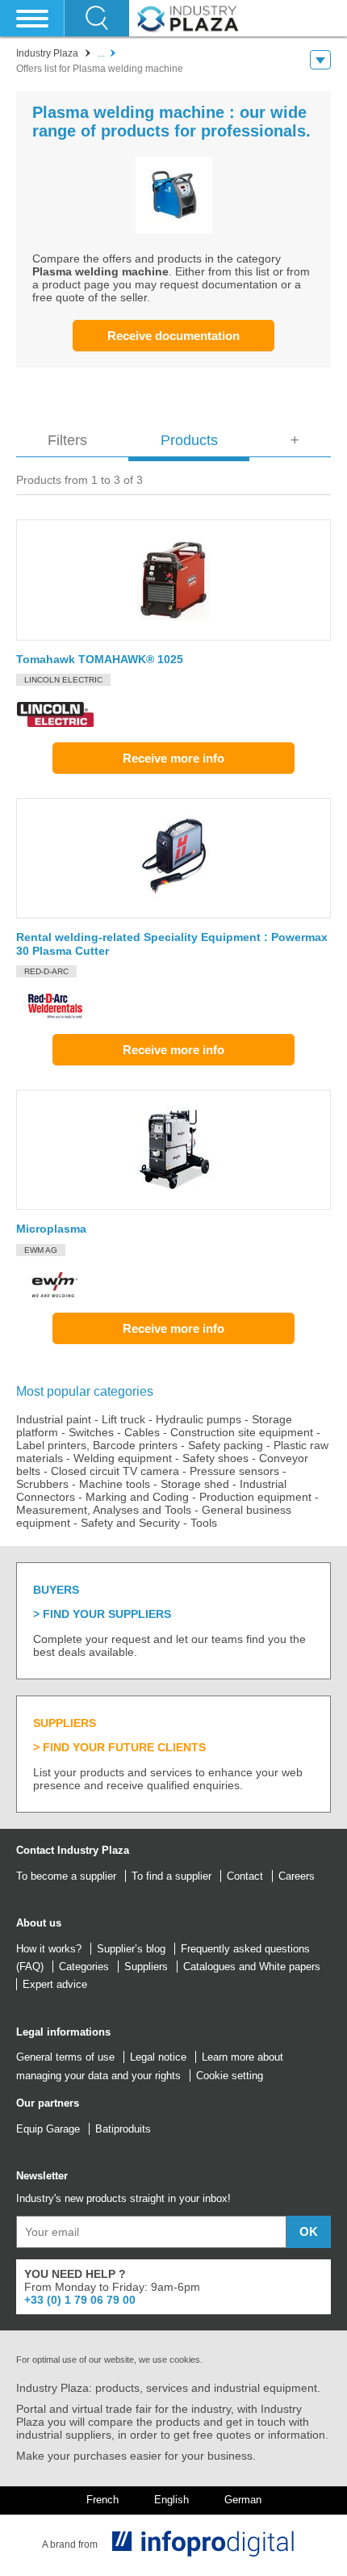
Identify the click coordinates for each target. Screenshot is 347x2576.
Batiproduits (123, 2129)
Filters (67, 440)
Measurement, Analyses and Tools (104, 1510)
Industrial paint (54, 1419)
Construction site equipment (242, 1432)
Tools (204, 1523)
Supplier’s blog (131, 1949)
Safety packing (226, 1445)
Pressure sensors (234, 1471)
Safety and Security (130, 1523)
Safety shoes (215, 1458)
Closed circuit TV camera (115, 1471)
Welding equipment (123, 1458)
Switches (91, 1432)
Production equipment (255, 1497)
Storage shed (195, 1484)
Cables (142, 1432)
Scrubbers (42, 1484)
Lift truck (123, 1419)
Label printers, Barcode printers (97, 1445)
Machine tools (115, 1484)
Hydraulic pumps (199, 1419)
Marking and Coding (137, 1497)
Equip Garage (48, 2129)
